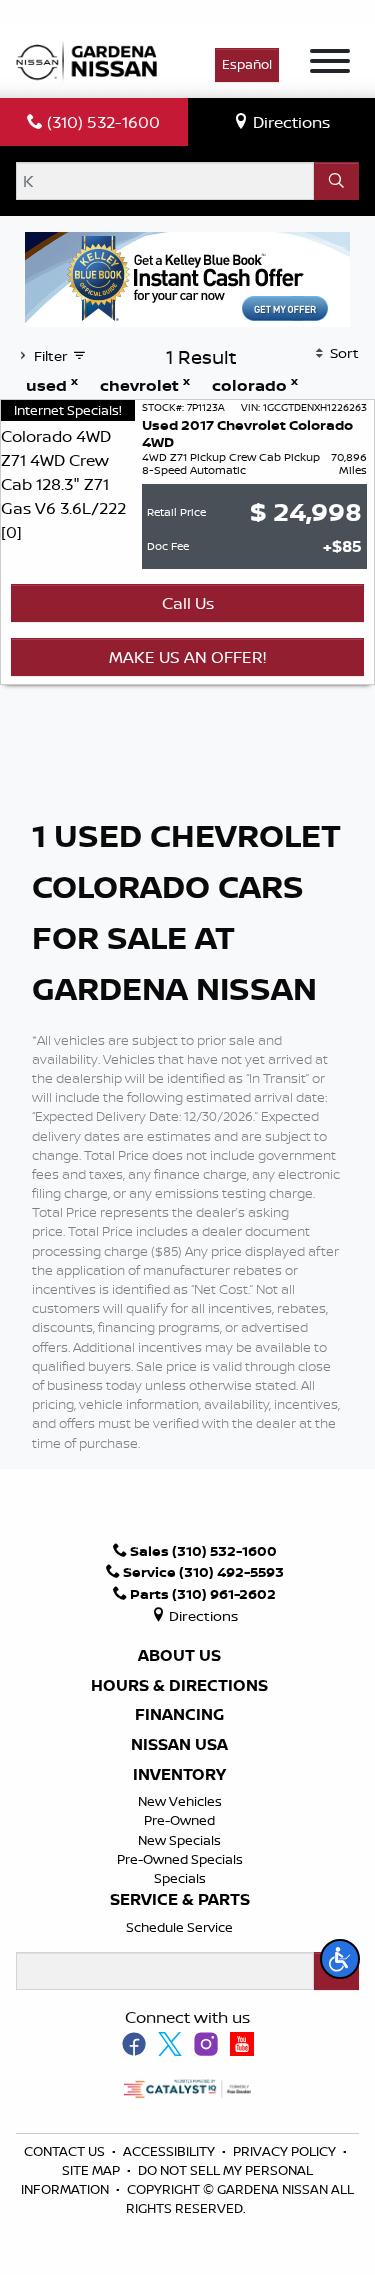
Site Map (92, 2170)
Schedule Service (179, 1927)
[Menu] (330, 64)
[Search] (336, 181)
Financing (179, 1715)
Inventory (179, 1775)
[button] (340, 1959)
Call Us (188, 603)
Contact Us (66, 2151)
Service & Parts (180, 1900)
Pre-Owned (179, 1820)
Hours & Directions (179, 1686)
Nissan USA (179, 1745)
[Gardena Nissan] (91, 59)
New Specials (179, 1840)
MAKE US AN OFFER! (187, 657)
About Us (179, 1656)
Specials (180, 1878)
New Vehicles (180, 1801)
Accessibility (170, 2151)
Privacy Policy (286, 2151)
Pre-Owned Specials (180, 1859)
